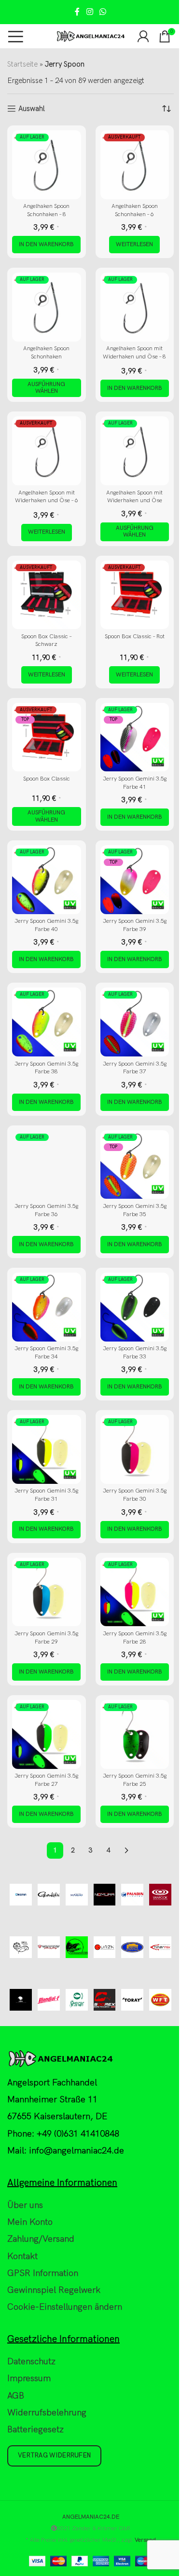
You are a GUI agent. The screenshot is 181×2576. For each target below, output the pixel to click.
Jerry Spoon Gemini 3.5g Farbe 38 (46, 1068)
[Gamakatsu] (49, 1895)
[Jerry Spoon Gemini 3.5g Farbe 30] (135, 1449)
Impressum (29, 2379)
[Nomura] (105, 1895)
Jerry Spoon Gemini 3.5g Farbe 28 (135, 1638)
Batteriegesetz (35, 2430)
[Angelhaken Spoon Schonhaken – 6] (135, 165)
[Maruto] (77, 1895)
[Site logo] (90, 36)
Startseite (22, 64)
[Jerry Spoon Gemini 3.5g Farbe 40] (47, 880)
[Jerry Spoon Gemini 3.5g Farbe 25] (135, 1734)
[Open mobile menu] (16, 36)
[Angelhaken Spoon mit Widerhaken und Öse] (135, 451)
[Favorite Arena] (49, 1947)
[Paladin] (132, 1895)
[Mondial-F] (49, 2000)
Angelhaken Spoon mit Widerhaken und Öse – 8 (134, 353)
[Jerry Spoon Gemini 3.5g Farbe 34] (47, 1307)
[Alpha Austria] (21, 2000)
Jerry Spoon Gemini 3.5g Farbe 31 (46, 1495)
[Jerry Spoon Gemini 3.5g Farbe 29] (47, 1592)
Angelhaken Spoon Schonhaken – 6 (135, 210)
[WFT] (160, 2000)
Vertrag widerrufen (54, 2456)
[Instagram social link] (90, 12)
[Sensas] (77, 2000)
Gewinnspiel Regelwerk (54, 2290)
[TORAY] (132, 2000)
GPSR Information (43, 2273)
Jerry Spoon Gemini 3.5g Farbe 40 (46, 925)
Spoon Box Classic (47, 779)
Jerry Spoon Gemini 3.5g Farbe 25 (135, 1780)
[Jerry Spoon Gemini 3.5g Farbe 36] (47, 1165)
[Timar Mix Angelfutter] (160, 1947)
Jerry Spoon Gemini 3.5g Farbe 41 (135, 783)
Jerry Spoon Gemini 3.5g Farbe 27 (46, 1780)
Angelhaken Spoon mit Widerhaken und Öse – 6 (47, 497)
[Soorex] (105, 2000)
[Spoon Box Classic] (47, 737)
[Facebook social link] (77, 12)
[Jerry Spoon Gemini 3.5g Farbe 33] (135, 1307)
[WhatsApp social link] (103, 12)
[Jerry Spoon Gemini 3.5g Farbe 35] (135, 1165)
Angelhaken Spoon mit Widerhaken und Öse (134, 497)
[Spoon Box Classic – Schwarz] (47, 595)
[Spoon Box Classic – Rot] (135, 595)
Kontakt (22, 2256)
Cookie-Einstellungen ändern (65, 2307)
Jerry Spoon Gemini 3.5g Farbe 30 (135, 1495)
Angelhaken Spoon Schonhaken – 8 (46, 210)
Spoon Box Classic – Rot (135, 637)
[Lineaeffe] (132, 1947)
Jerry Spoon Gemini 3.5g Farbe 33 (135, 1353)
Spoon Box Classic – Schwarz (47, 641)
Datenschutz (31, 2362)
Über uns (25, 2205)
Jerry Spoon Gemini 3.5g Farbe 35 (135, 1210)
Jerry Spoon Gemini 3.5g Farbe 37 (135, 1068)
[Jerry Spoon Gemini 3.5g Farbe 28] (135, 1592)
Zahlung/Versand (41, 2240)
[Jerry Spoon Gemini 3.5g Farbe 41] (135, 737)
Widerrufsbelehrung (47, 2413)
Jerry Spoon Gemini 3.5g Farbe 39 (135, 925)
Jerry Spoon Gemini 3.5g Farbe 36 (46, 1210)
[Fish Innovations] (77, 1947)
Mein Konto (30, 2222)
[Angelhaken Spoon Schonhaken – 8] (47, 165)
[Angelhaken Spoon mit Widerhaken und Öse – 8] (135, 307)
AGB (16, 2396)
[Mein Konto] (143, 36)
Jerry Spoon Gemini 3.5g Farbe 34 (46, 1353)
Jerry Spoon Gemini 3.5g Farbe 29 (46, 1638)
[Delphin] (21, 1895)
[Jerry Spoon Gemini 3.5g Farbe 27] (47, 1734)
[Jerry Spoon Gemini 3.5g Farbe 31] (47, 1449)
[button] (46, 245)
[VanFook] (160, 1895)
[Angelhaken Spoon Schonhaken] (47, 307)
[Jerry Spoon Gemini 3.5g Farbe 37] (135, 1022)
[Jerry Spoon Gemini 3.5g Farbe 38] (47, 1022)
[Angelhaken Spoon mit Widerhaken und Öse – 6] (47, 451)
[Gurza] (105, 1947)
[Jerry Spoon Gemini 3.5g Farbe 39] (135, 880)
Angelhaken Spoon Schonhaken (46, 353)
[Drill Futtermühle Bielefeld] (21, 1947)
